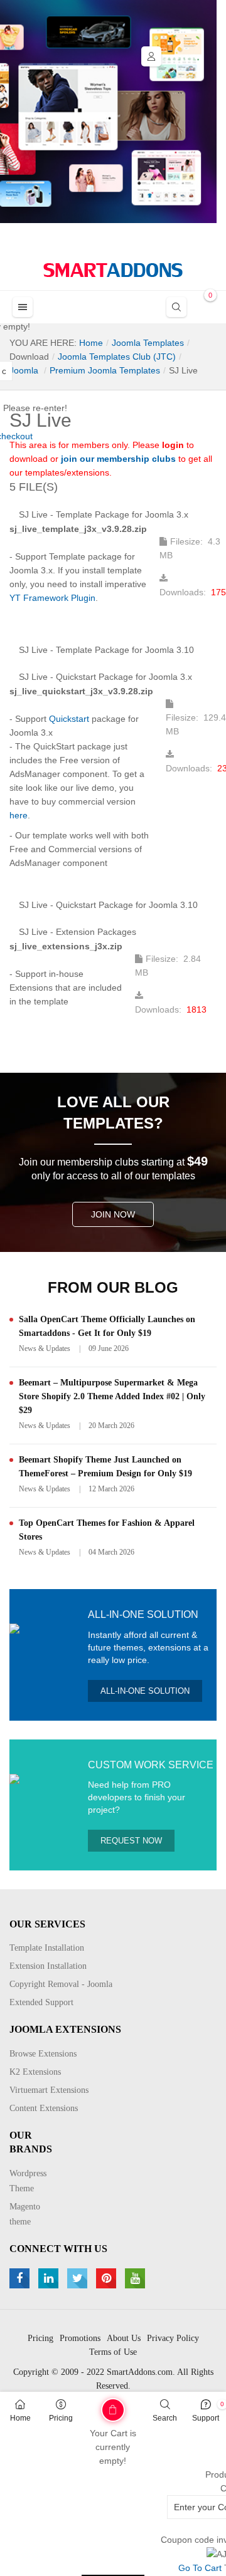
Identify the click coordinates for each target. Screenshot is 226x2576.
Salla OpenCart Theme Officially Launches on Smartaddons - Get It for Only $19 (107, 1326)
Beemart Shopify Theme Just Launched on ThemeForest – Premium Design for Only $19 (105, 1467)
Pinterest (108, 2278)
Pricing (61, 2418)
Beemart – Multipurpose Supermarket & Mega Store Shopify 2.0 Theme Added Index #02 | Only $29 (112, 1396)
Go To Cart (94, 2406)
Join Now (113, 1214)
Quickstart (69, 719)
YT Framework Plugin (52, 598)
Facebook (21, 2278)
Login (151, 56)
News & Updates (45, 1348)
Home (20, 2418)
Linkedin (50, 2278)
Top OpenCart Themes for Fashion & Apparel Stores (107, 1530)
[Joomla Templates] (113, 270)
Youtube (137, 2278)
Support (206, 2418)
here (19, 815)
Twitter (79, 2278)
